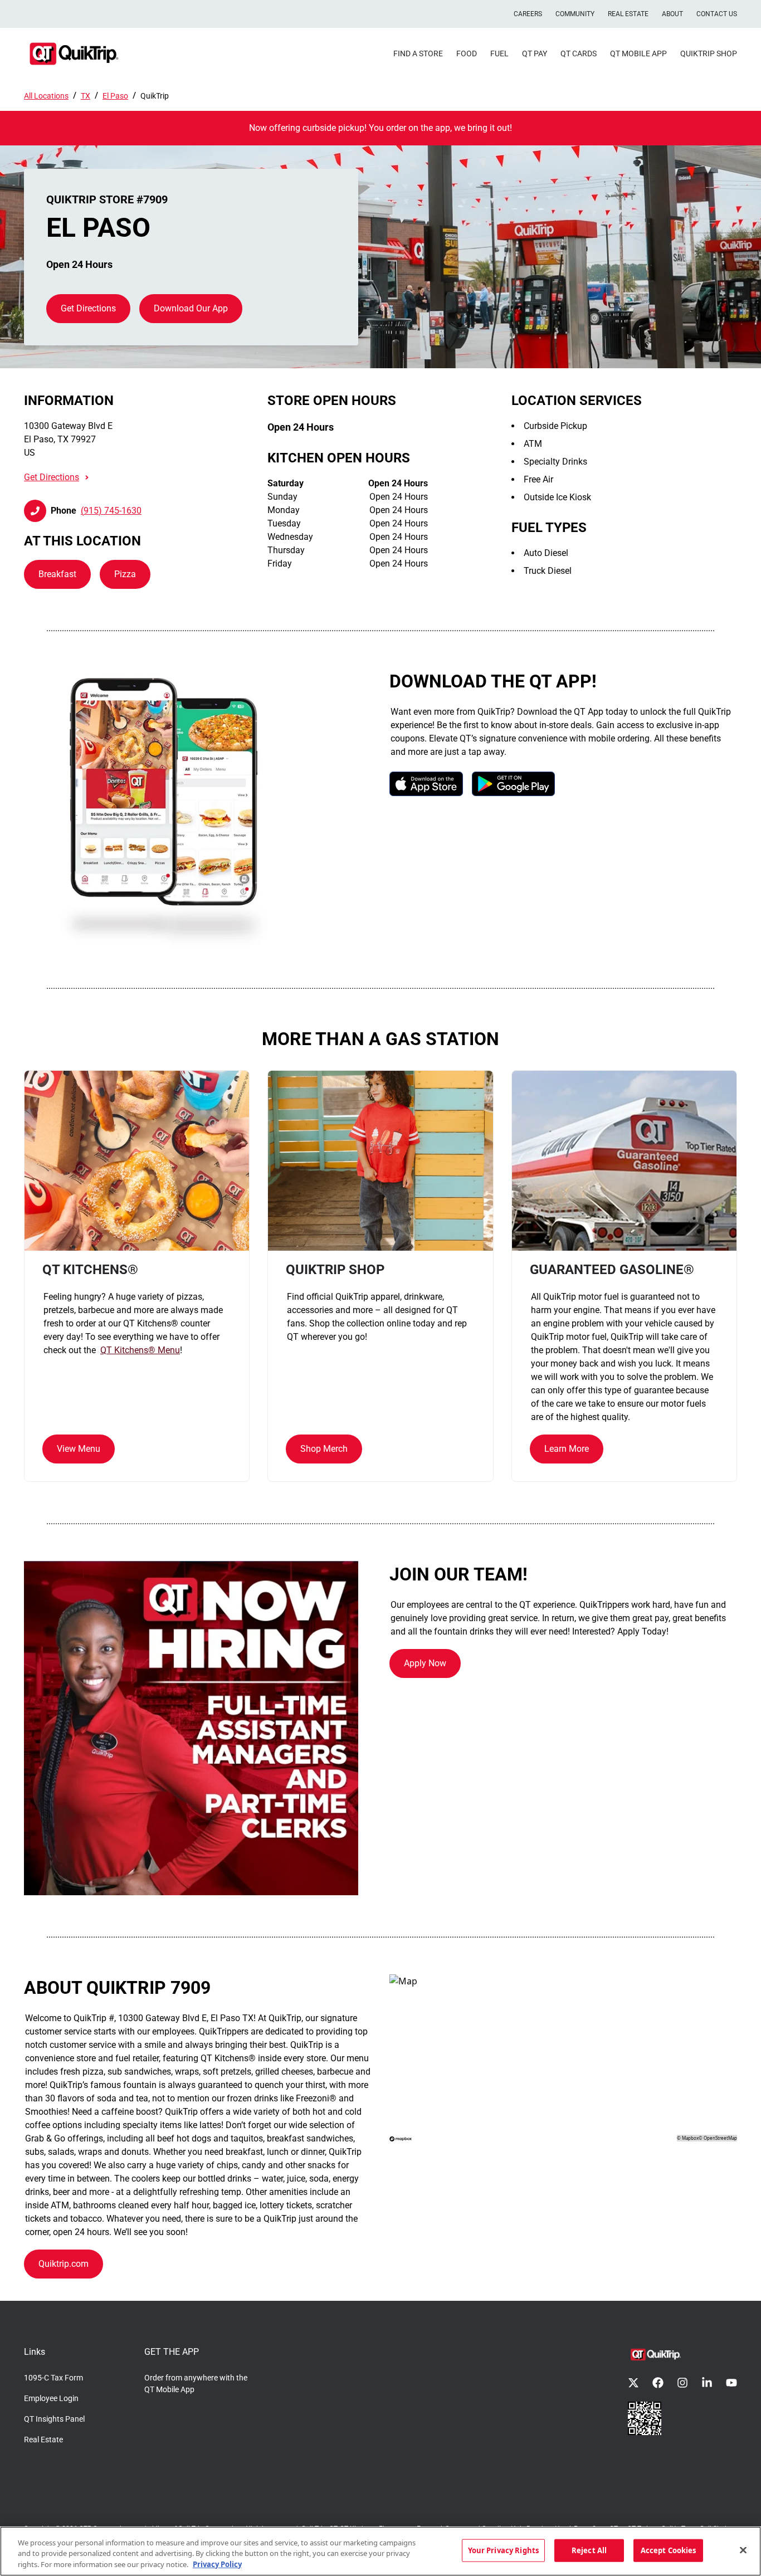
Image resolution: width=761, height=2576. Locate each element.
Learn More (567, 1449)
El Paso (115, 96)
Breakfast (57, 574)
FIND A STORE (418, 53)
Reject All (589, 2550)
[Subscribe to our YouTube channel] (731, 2383)
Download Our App (191, 308)
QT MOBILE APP (638, 53)
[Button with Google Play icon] (513, 784)
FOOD (467, 53)
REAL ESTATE (628, 14)
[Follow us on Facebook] (658, 2383)
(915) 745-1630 (111, 511)
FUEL (499, 53)
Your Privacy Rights (503, 2550)
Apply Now (425, 1663)
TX (86, 96)
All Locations (46, 96)
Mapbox (690, 2138)
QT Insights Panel (54, 2419)
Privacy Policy (217, 2564)
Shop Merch (324, 1449)
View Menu (79, 1449)
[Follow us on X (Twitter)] (633, 2383)
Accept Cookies (669, 2550)
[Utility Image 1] (645, 2418)
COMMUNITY (575, 14)
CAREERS (528, 14)
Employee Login (51, 2398)
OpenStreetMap (720, 2138)
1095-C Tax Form (53, 2378)
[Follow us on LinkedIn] (707, 2383)
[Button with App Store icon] (426, 784)
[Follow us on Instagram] (682, 2383)
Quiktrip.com (64, 2264)
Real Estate (43, 2440)
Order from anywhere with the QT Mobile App (196, 2384)
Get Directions (88, 308)
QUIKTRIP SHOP (709, 53)
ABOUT (672, 14)
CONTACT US (717, 14)
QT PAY (535, 53)
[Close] (743, 2550)
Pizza (125, 574)
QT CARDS (579, 53)
